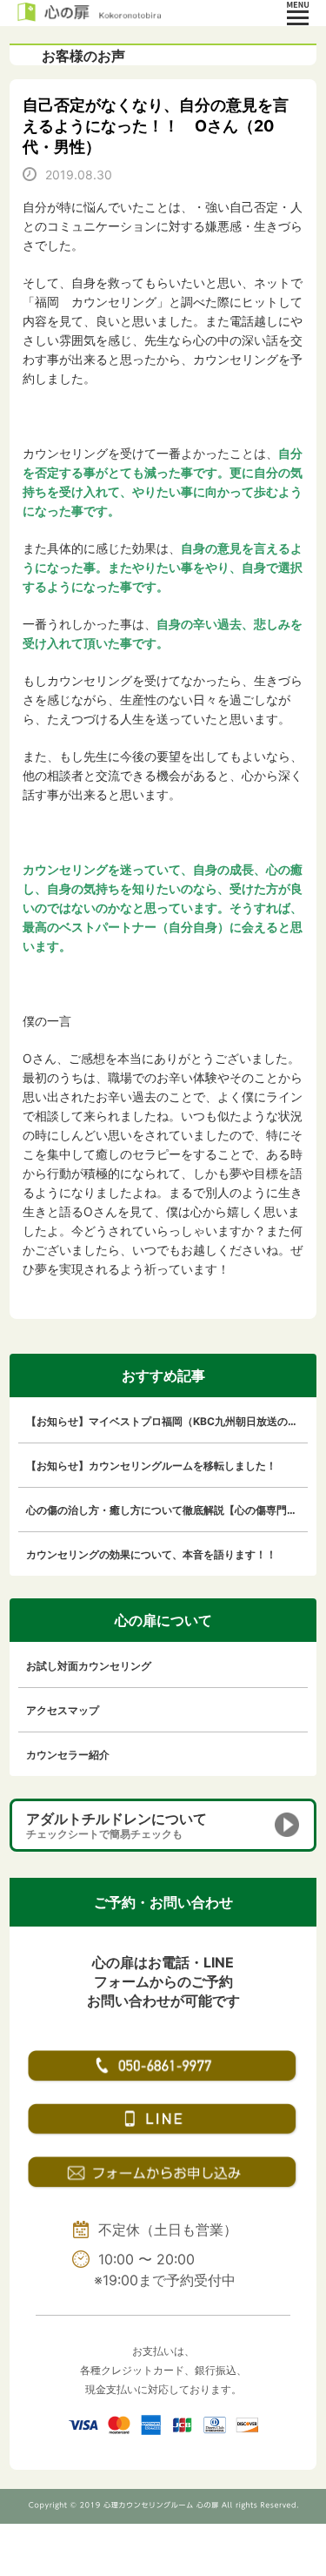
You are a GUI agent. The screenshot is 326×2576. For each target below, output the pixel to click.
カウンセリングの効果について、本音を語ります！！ (151, 1554)
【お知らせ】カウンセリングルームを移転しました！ (151, 1466)
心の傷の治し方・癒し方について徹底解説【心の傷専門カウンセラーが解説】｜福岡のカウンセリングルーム (167, 1510)
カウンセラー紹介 (68, 1755)
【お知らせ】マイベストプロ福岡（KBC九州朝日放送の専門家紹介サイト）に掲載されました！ (167, 1421)
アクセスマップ (63, 1710)
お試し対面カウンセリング (89, 1666)
